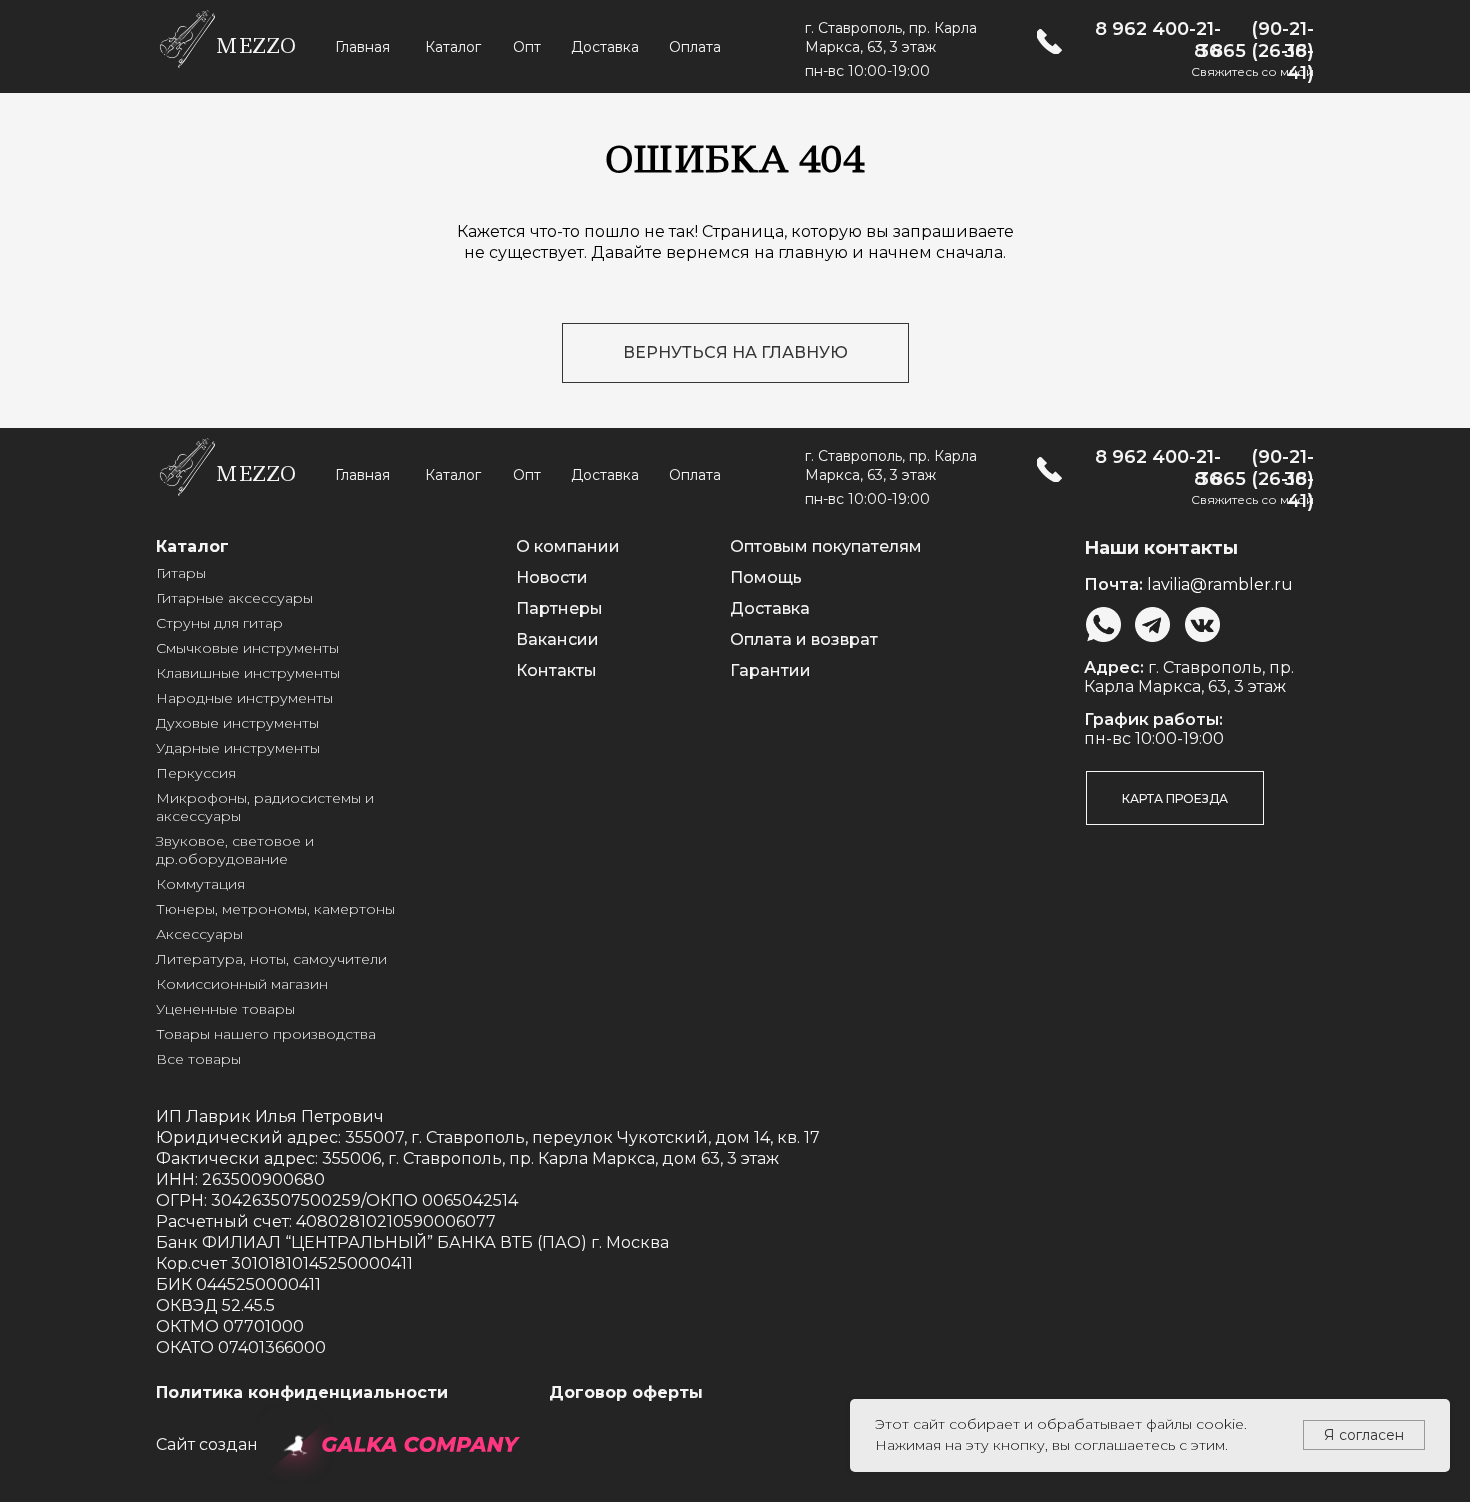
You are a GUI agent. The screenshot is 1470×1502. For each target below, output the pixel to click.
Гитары (181, 573)
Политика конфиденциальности (302, 1392)
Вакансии (557, 639)
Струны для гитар (219, 623)
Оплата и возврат (804, 639)
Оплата (695, 47)
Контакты (556, 670)
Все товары (198, 1059)
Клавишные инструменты (248, 673)
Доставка (605, 47)
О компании (568, 546)
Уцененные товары (225, 1009)
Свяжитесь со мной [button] (1252, 71)
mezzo (255, 46)
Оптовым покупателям (826, 546)
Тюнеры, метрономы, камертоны (275, 909)
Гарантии (770, 670)
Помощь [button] (766, 577)
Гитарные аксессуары (234, 598)
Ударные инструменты (238, 748)
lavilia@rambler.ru (1220, 584)
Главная (362, 47)
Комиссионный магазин (242, 984)
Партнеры (559, 608)
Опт (527, 47)
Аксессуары (199, 934)
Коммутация (200, 884)
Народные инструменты (244, 698)
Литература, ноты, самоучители (271, 959)
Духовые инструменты (237, 723)
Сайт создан (207, 1444)
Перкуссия (196, 773)
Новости (552, 577)
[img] (1049, 41)
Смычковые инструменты (247, 648)
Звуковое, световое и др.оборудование (235, 850)
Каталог (453, 47)
